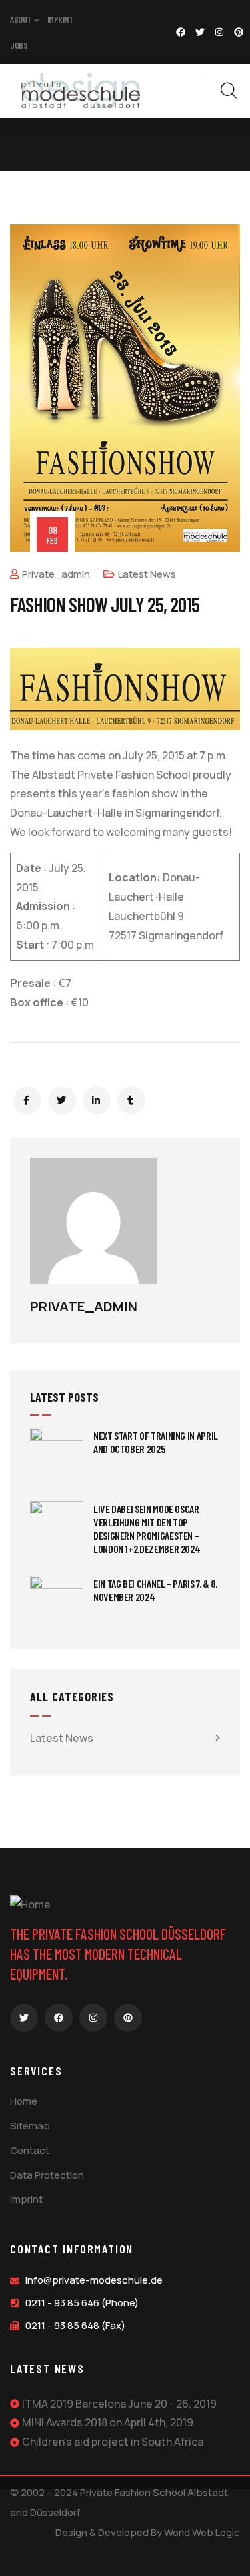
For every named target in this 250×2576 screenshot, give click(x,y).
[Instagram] (219, 32)
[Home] (80, 91)
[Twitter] (200, 32)
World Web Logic (202, 2532)
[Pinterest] (239, 32)
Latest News (147, 574)
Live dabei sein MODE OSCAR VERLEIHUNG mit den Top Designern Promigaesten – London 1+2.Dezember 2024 (147, 1529)
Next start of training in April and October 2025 (156, 1442)
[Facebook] (181, 32)
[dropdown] (200, 91)
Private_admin (56, 574)
